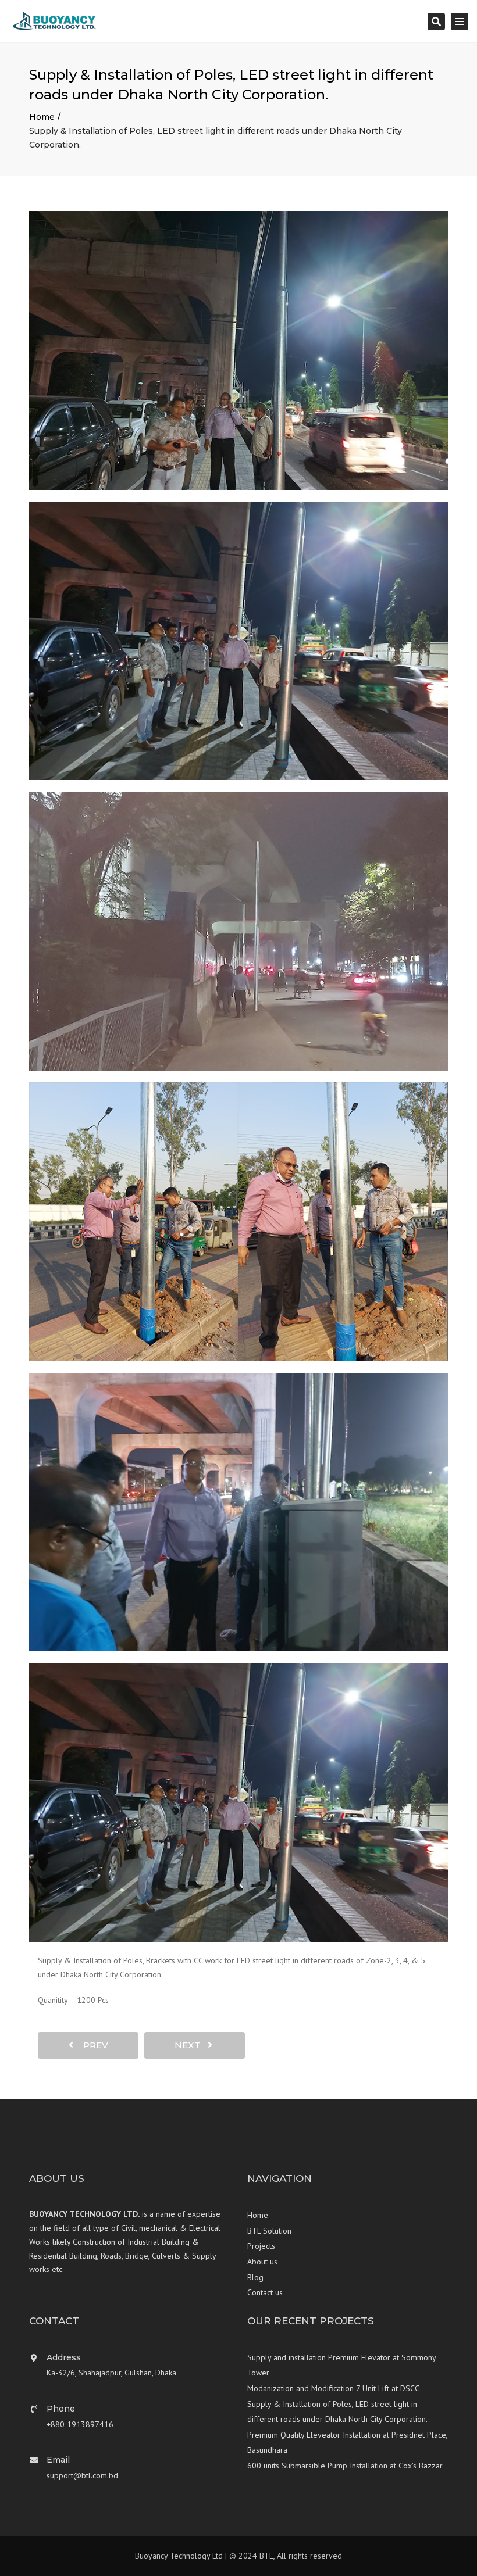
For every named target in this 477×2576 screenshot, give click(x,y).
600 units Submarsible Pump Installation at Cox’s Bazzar (345, 2466)
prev (92, 2045)
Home (42, 117)
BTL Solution (269, 2231)
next (191, 2045)
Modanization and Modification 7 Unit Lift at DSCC (333, 2388)
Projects (261, 2246)
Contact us (265, 2292)
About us (262, 2262)
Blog (255, 2277)
